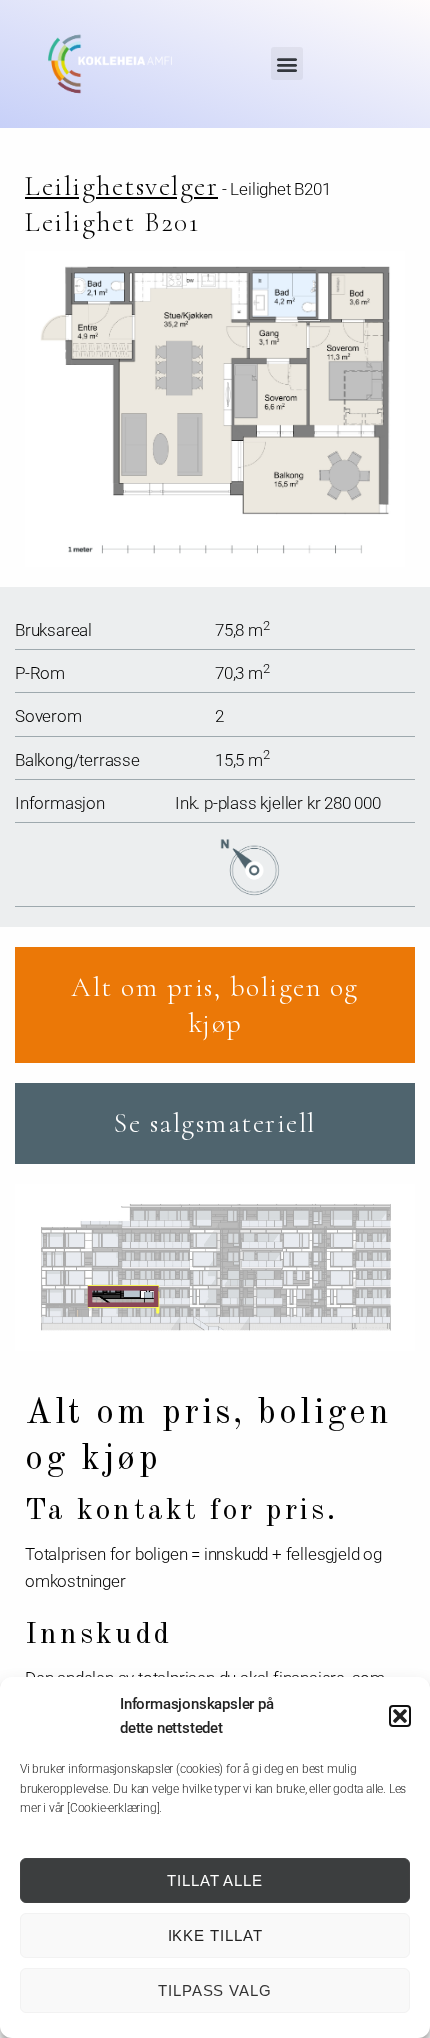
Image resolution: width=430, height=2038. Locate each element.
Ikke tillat (215, 1935)
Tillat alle (215, 1880)
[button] (400, 1716)
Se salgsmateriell (215, 1123)
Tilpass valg (215, 1990)
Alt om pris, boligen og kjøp (215, 1005)
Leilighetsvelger (121, 186)
